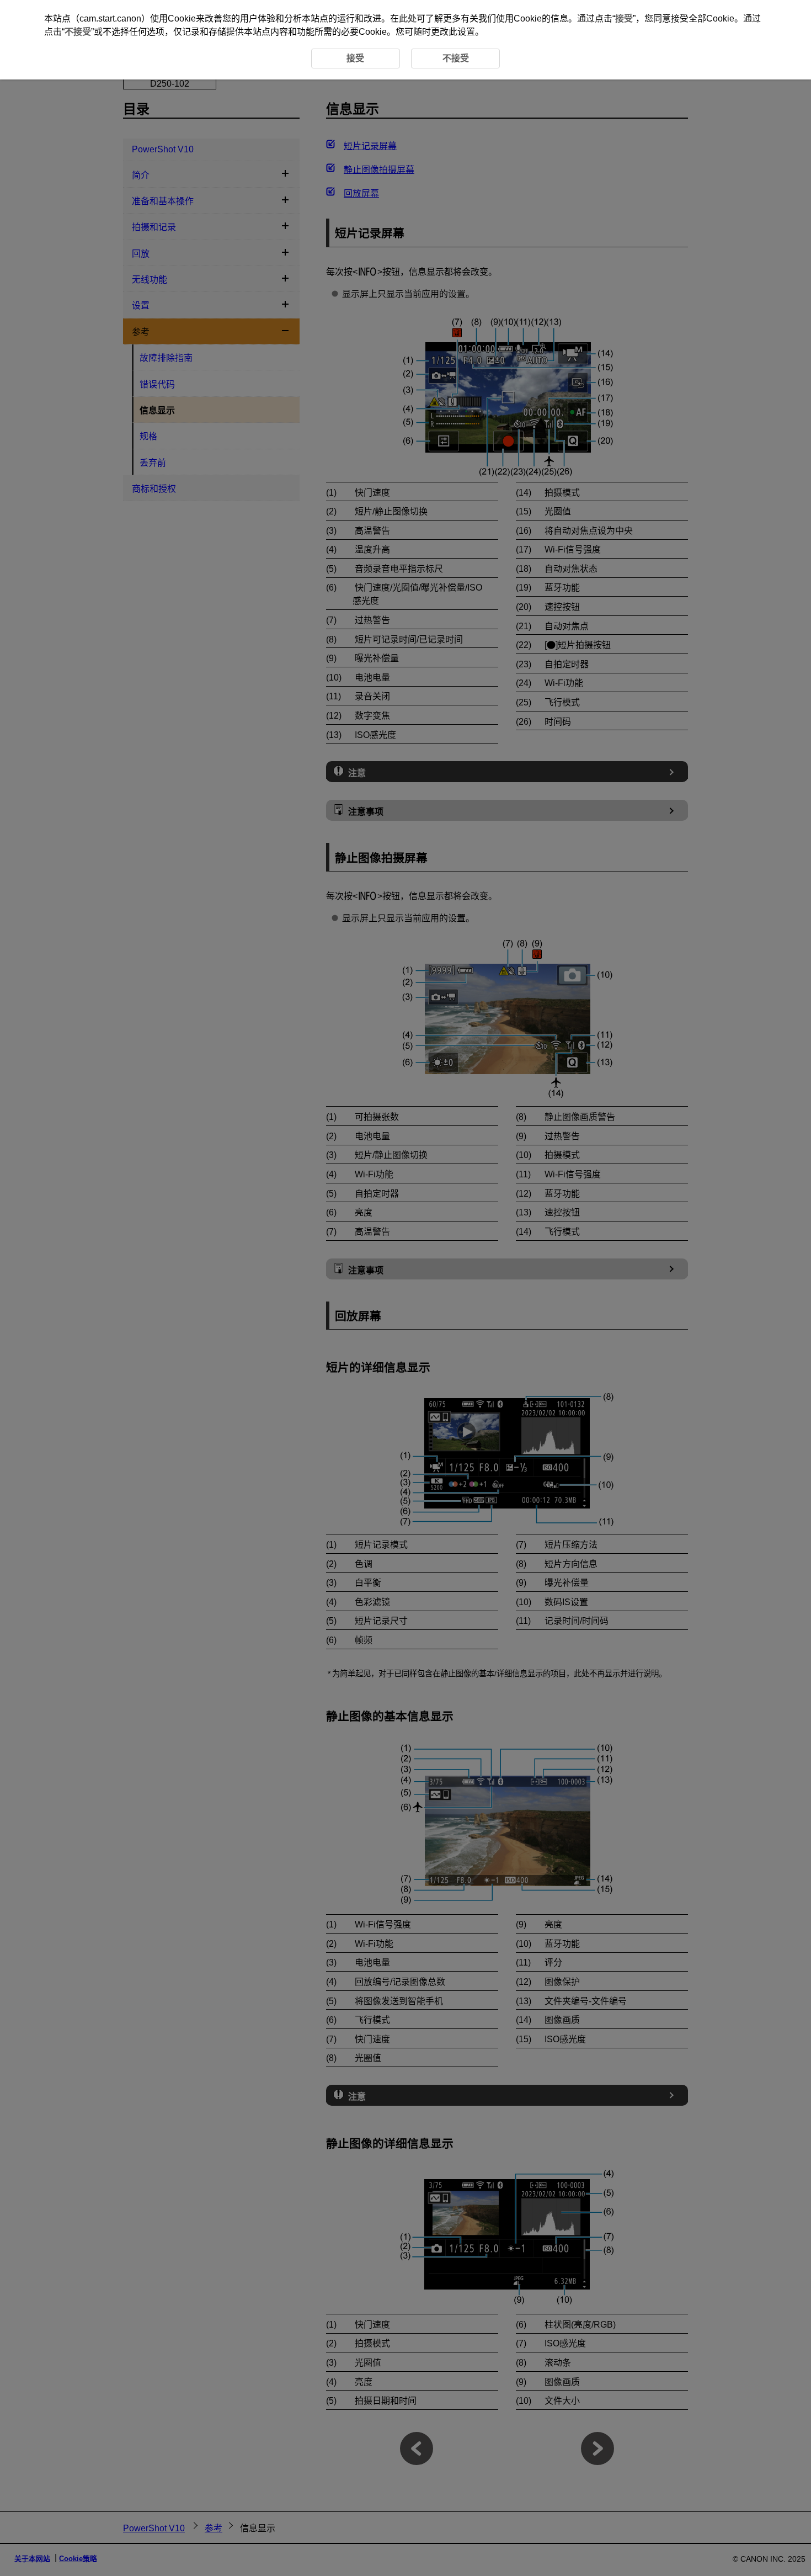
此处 (408, 18)
